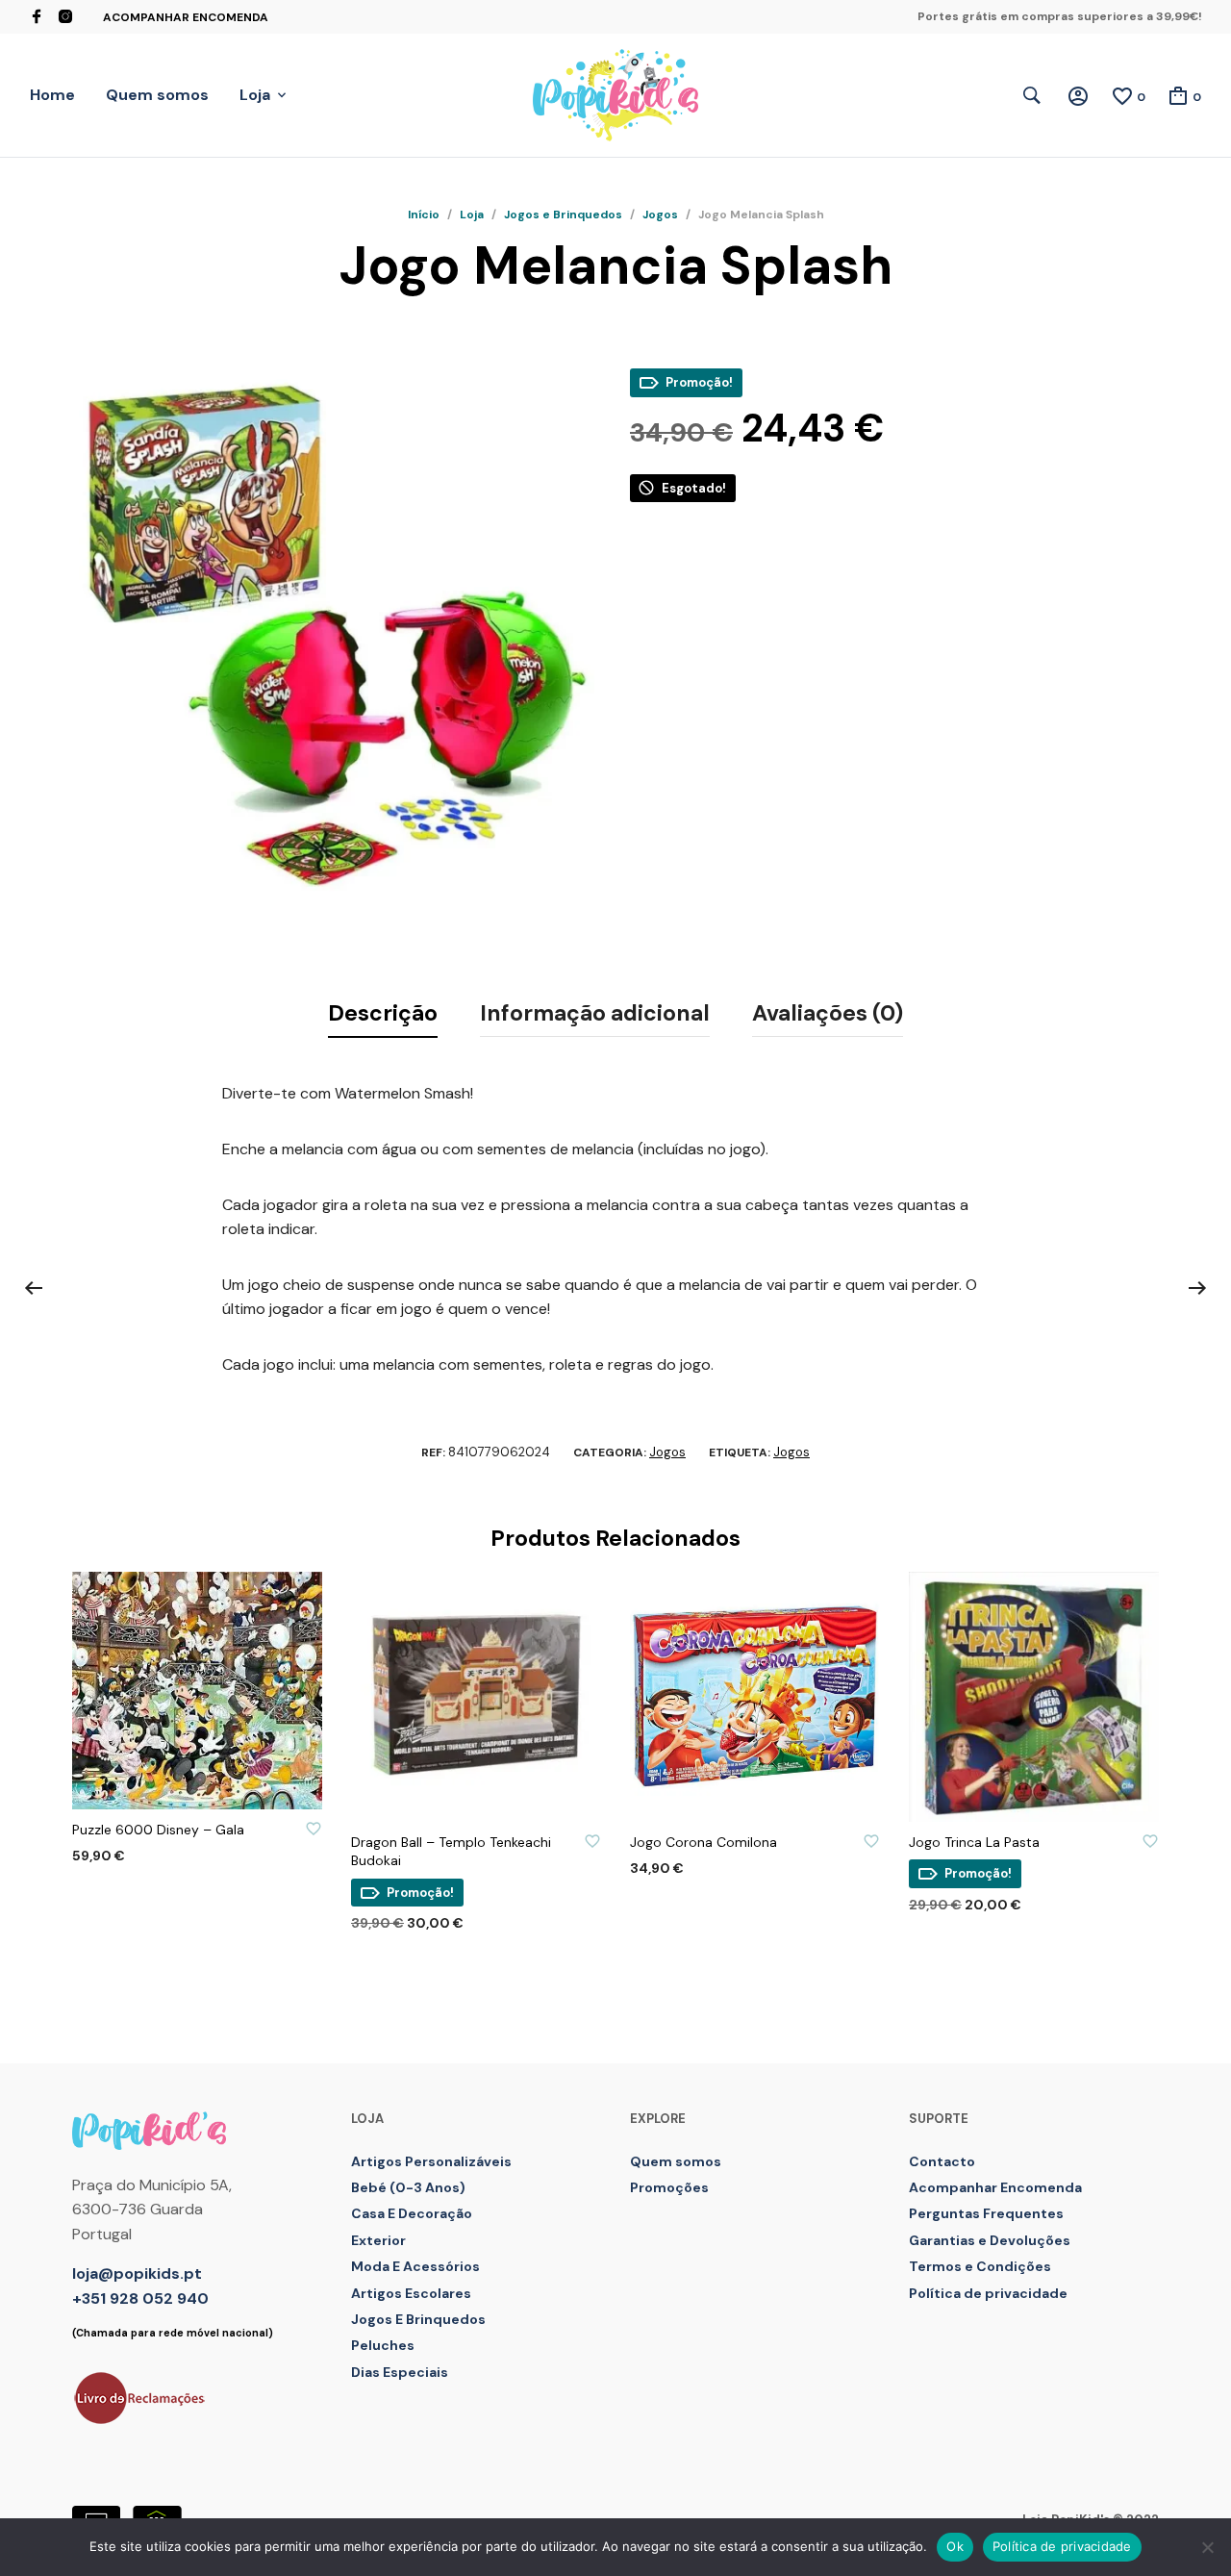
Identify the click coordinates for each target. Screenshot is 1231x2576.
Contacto (942, 2161)
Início (424, 215)
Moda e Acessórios (415, 2266)
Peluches (383, 2345)
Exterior (378, 2240)
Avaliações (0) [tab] (828, 1013)
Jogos (660, 215)
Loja (255, 95)
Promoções (669, 2187)
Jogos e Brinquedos (563, 215)
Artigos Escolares (411, 2293)
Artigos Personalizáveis (431, 2161)
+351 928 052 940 (140, 2298)
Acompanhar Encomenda (186, 17)
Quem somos (157, 95)
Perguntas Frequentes (986, 2213)
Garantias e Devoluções (990, 2240)
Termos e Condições (980, 2266)
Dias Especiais (400, 2372)
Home (52, 95)
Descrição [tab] (383, 1013)
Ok (955, 2546)
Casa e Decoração (412, 2213)
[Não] (1207, 2547)
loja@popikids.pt (137, 2273)
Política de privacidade (988, 2293)
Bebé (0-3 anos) (408, 2187)
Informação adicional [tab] (595, 1013)
